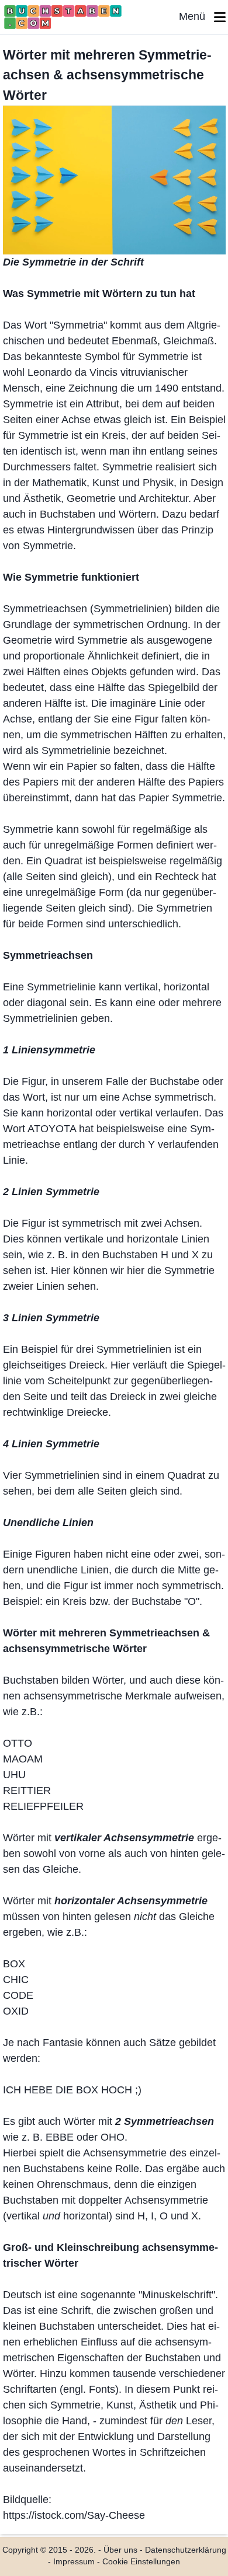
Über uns (120, 2550)
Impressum (74, 2562)
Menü (196, 16)
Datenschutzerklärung (186, 2550)
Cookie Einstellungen (141, 2562)
